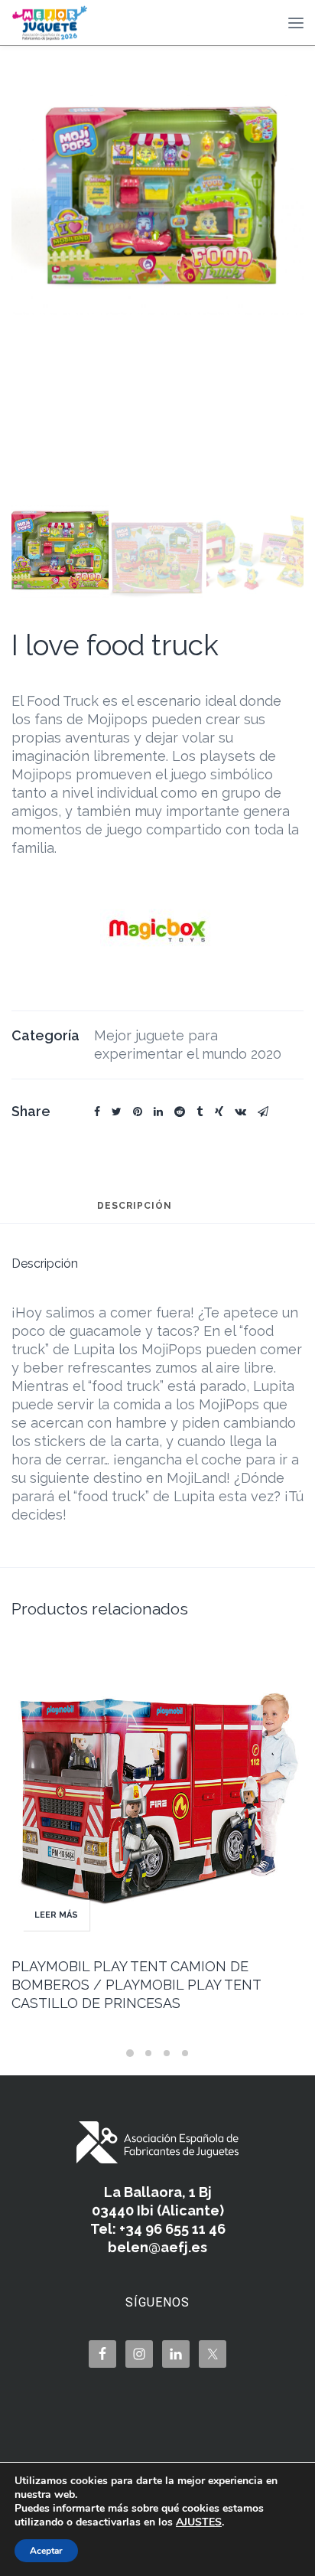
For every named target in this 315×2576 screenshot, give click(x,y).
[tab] (135, 1213)
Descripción (135, 1206)
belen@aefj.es (157, 2247)
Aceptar (46, 2551)
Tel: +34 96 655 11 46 (158, 2229)
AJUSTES (199, 2522)
